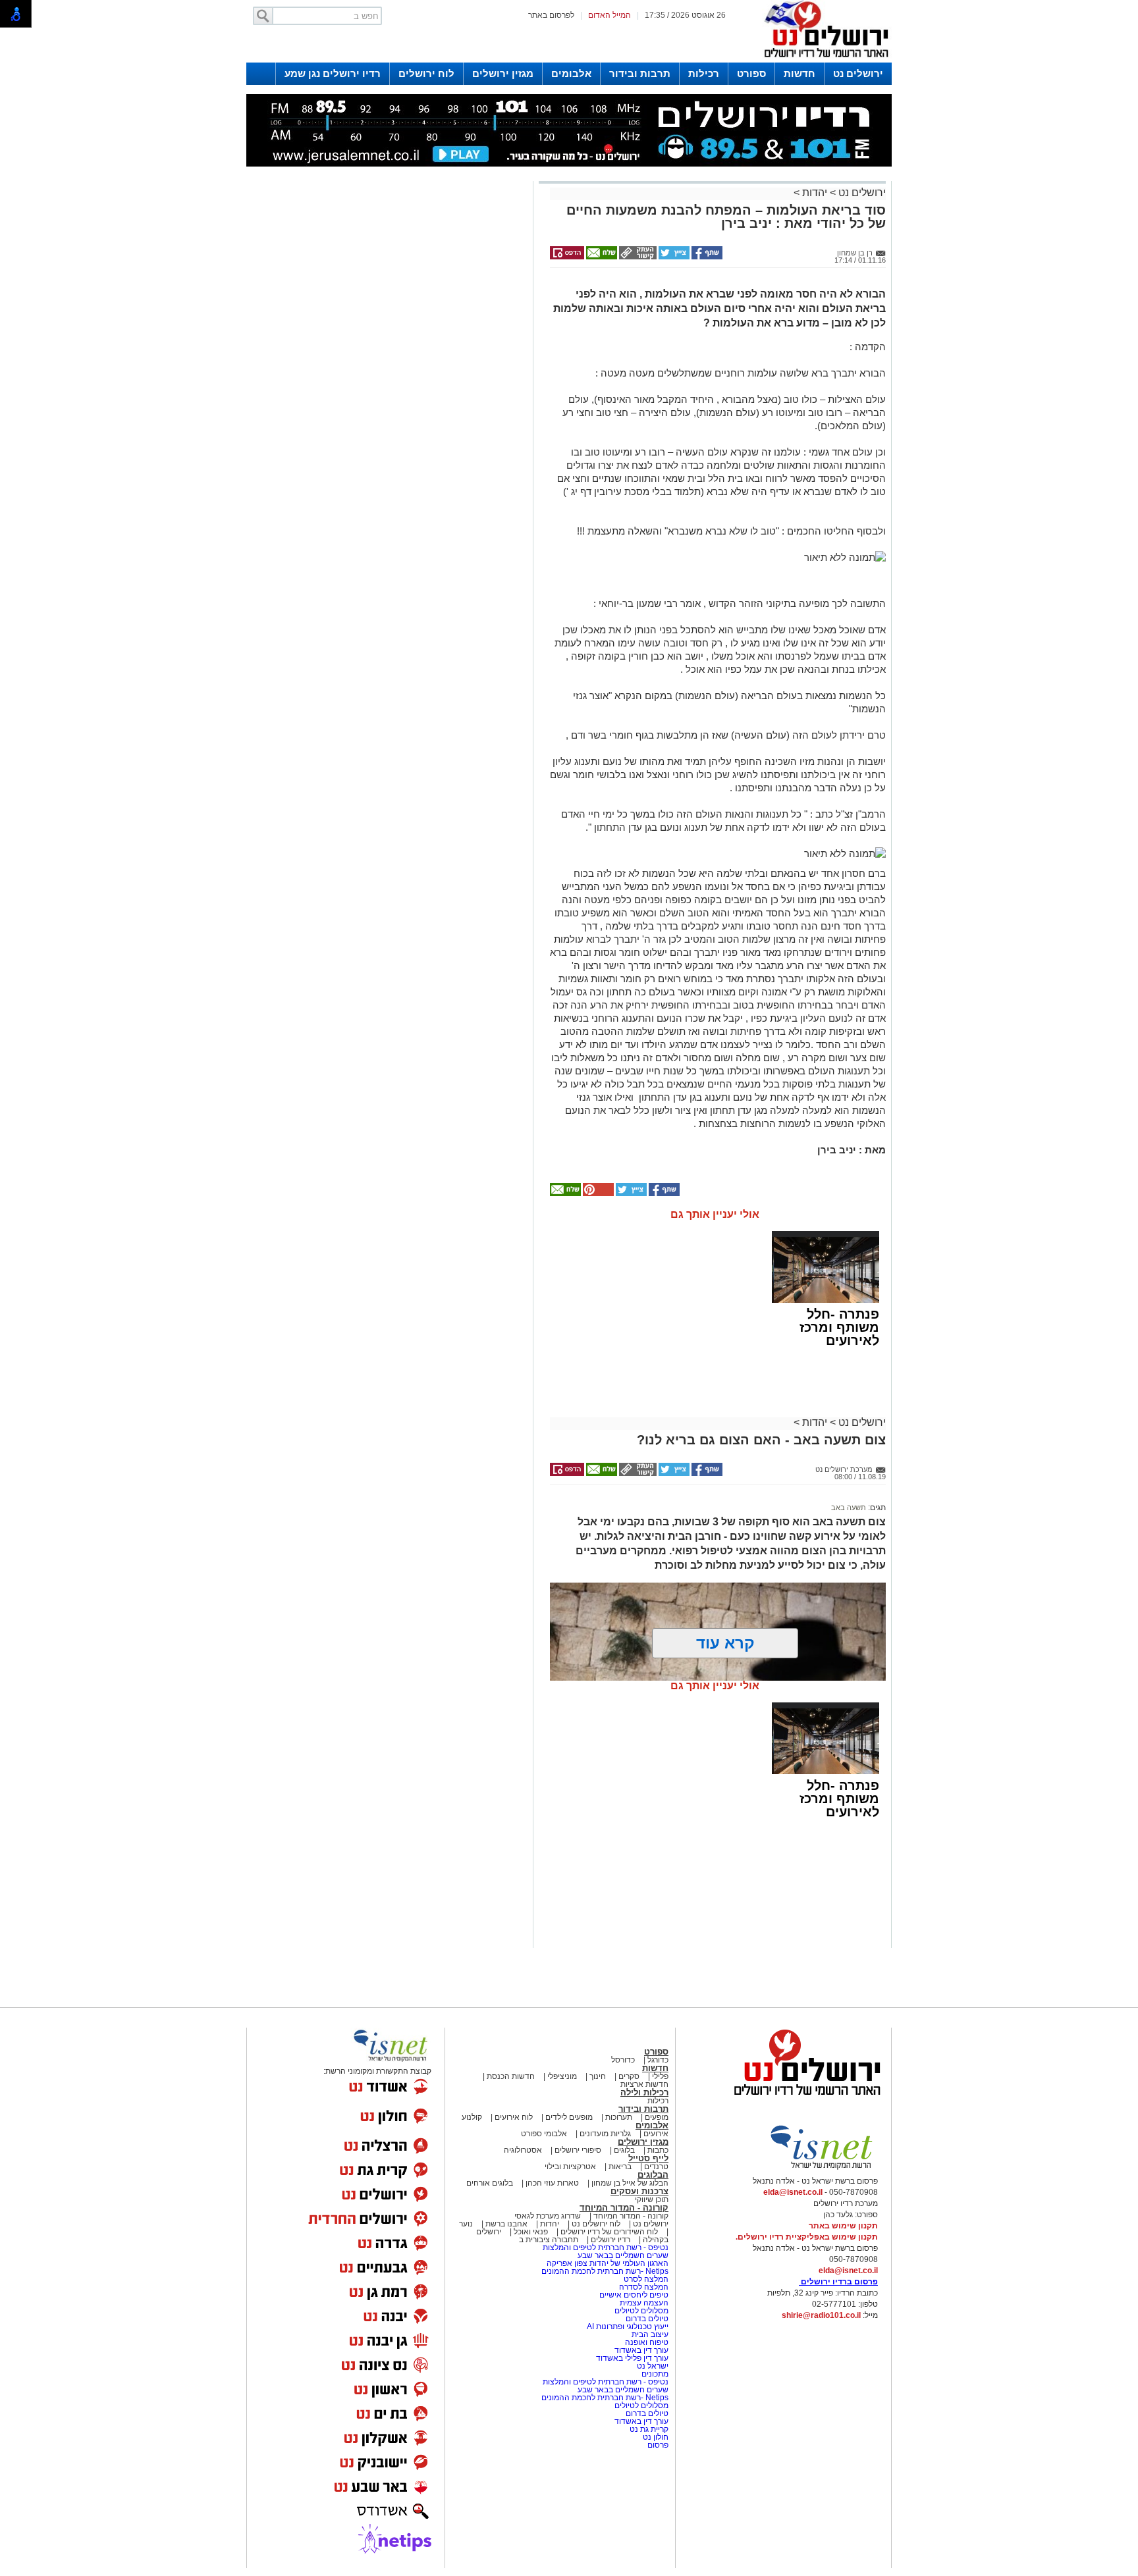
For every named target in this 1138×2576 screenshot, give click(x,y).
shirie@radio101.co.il (821, 2315)
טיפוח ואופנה (647, 2342)
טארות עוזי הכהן (552, 2183)
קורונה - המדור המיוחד (624, 2208)
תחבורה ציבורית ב (549, 2240)
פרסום (657, 2445)
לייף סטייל (648, 2158)
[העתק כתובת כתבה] (637, 257)
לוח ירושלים (426, 73)
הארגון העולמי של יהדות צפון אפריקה (608, 2263)
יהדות (815, 193)
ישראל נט (652, 2366)
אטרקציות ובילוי (570, 2167)
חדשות (799, 73)
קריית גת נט (649, 2429)
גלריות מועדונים (605, 2134)
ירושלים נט (858, 73)
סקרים (629, 2076)
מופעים (657, 2117)
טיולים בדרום (646, 2319)
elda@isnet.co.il (793, 2192)
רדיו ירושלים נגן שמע (333, 73)
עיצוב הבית (650, 2334)
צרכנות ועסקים (639, 2191)
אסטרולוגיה (523, 2150)
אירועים (656, 2134)
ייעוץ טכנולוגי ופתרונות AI (628, 2326)
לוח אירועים (514, 2117)
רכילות (704, 73)
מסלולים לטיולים (641, 2311)
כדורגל (658, 2060)
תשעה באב (849, 1508)
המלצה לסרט (646, 2279)
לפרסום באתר (551, 15)
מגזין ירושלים (503, 73)
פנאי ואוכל (531, 2232)
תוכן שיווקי (652, 2199)
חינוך (598, 2076)
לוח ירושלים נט (596, 2224)
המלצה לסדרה (643, 2287)
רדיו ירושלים (610, 2240)
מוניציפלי (562, 2076)
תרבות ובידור (640, 73)
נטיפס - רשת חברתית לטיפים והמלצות (606, 2247)
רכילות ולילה (644, 2092)
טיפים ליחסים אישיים (633, 2295)
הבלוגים (653, 2175)
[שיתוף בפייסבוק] (706, 257)
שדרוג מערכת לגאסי (548, 2216)
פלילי (660, 2076)
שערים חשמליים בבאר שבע (622, 2255)
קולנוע (472, 2117)
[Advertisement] (388, 371)
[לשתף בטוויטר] (673, 257)
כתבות (658, 2150)
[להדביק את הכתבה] (597, 1194)
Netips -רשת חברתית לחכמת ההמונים (605, 2271)
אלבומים (571, 73)
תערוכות (619, 2117)
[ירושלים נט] (803, 2099)
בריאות (620, 2167)
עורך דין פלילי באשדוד (632, 2358)
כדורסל (623, 2060)
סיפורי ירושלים (578, 2150)
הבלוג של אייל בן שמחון (629, 2183)
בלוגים (624, 2150)
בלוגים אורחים (490, 2183)
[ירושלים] (823, 60)
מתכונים (655, 2374)
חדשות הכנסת (511, 2076)
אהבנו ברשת (506, 2224)
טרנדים (656, 2167)
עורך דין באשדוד (641, 2350)
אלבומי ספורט (544, 2134)
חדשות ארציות (644, 2084)
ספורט (751, 73)
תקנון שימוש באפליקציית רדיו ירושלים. (807, 2237)
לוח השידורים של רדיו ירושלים (609, 2232)
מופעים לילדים (569, 2117)
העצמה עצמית (643, 2303)
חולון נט (655, 2437)
